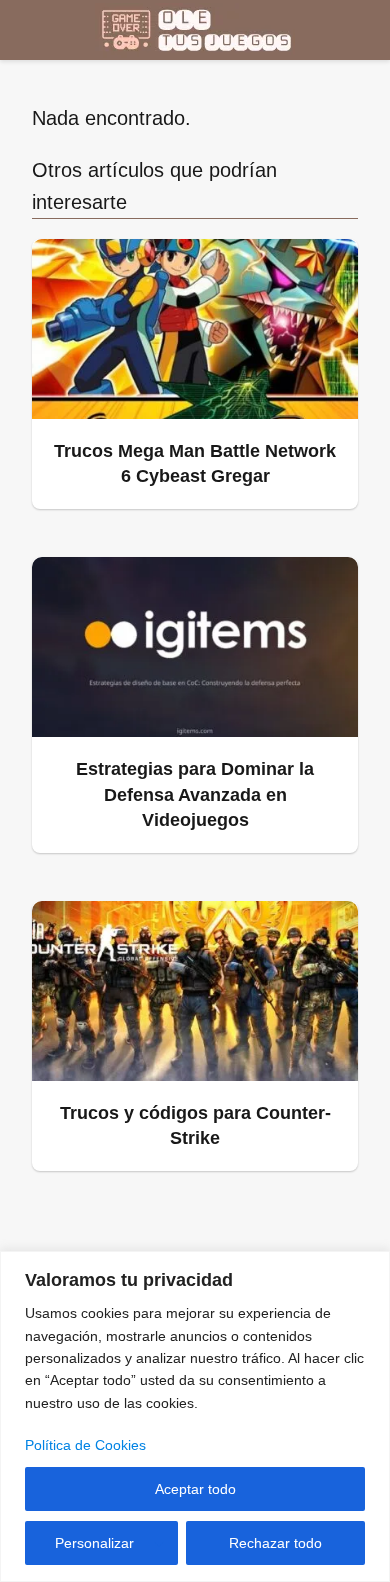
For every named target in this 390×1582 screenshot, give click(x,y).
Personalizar (94, 1543)
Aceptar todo (195, 1489)
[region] (195, 1416)
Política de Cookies (85, 1445)
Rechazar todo (275, 1543)
